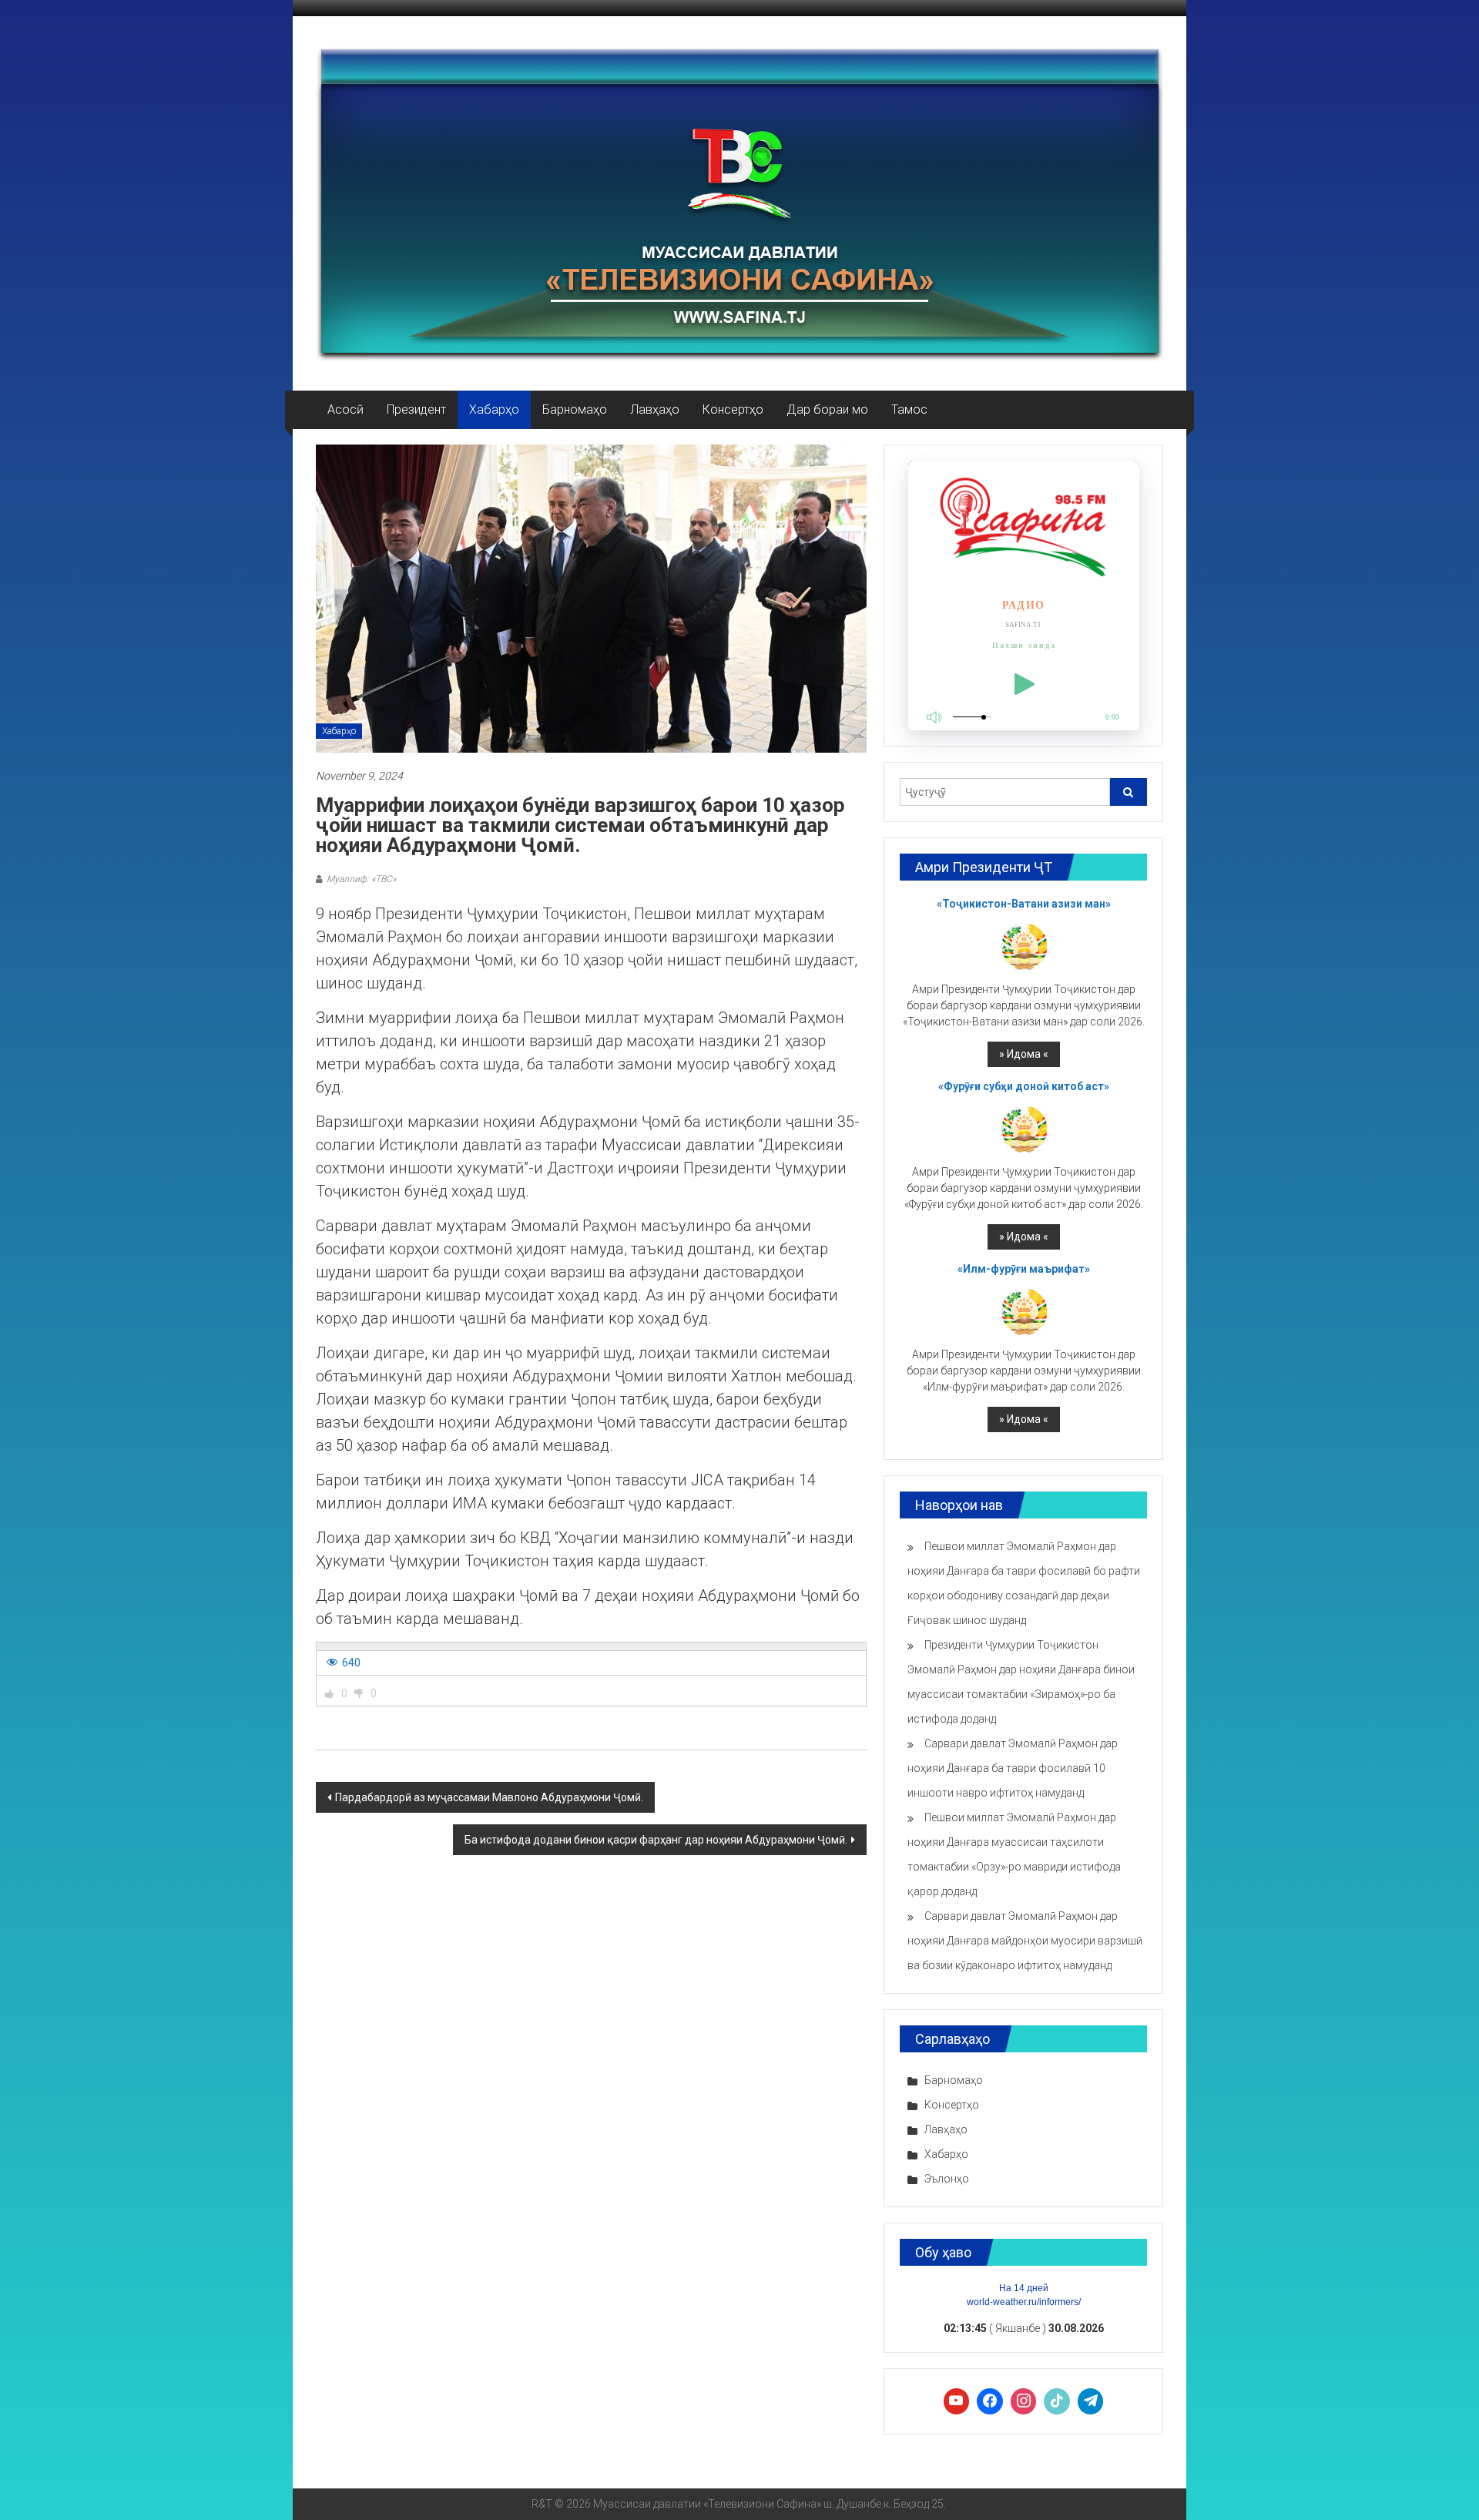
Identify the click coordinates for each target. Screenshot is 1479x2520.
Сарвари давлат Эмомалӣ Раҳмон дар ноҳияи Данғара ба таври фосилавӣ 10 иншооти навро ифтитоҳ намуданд (1013, 1768)
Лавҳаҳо (655, 409)
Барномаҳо (575, 409)
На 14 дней (1024, 2288)
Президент (416, 409)
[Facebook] (990, 2401)
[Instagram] (1024, 2401)
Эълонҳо (947, 2179)
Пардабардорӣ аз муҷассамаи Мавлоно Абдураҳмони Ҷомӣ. (489, 1797)
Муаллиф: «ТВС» (361, 879)
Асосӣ (345, 409)
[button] (330, 1693)
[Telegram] (1091, 2401)
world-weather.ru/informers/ (1024, 2302)
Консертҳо (733, 409)
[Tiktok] (1057, 2401)
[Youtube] (957, 2401)
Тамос (909, 409)
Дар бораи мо (827, 409)
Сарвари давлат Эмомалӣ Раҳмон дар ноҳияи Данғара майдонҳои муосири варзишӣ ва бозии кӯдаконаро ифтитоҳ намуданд (1025, 1941)
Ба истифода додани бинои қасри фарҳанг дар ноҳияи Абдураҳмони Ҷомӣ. (656, 1840)
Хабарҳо (494, 409)
